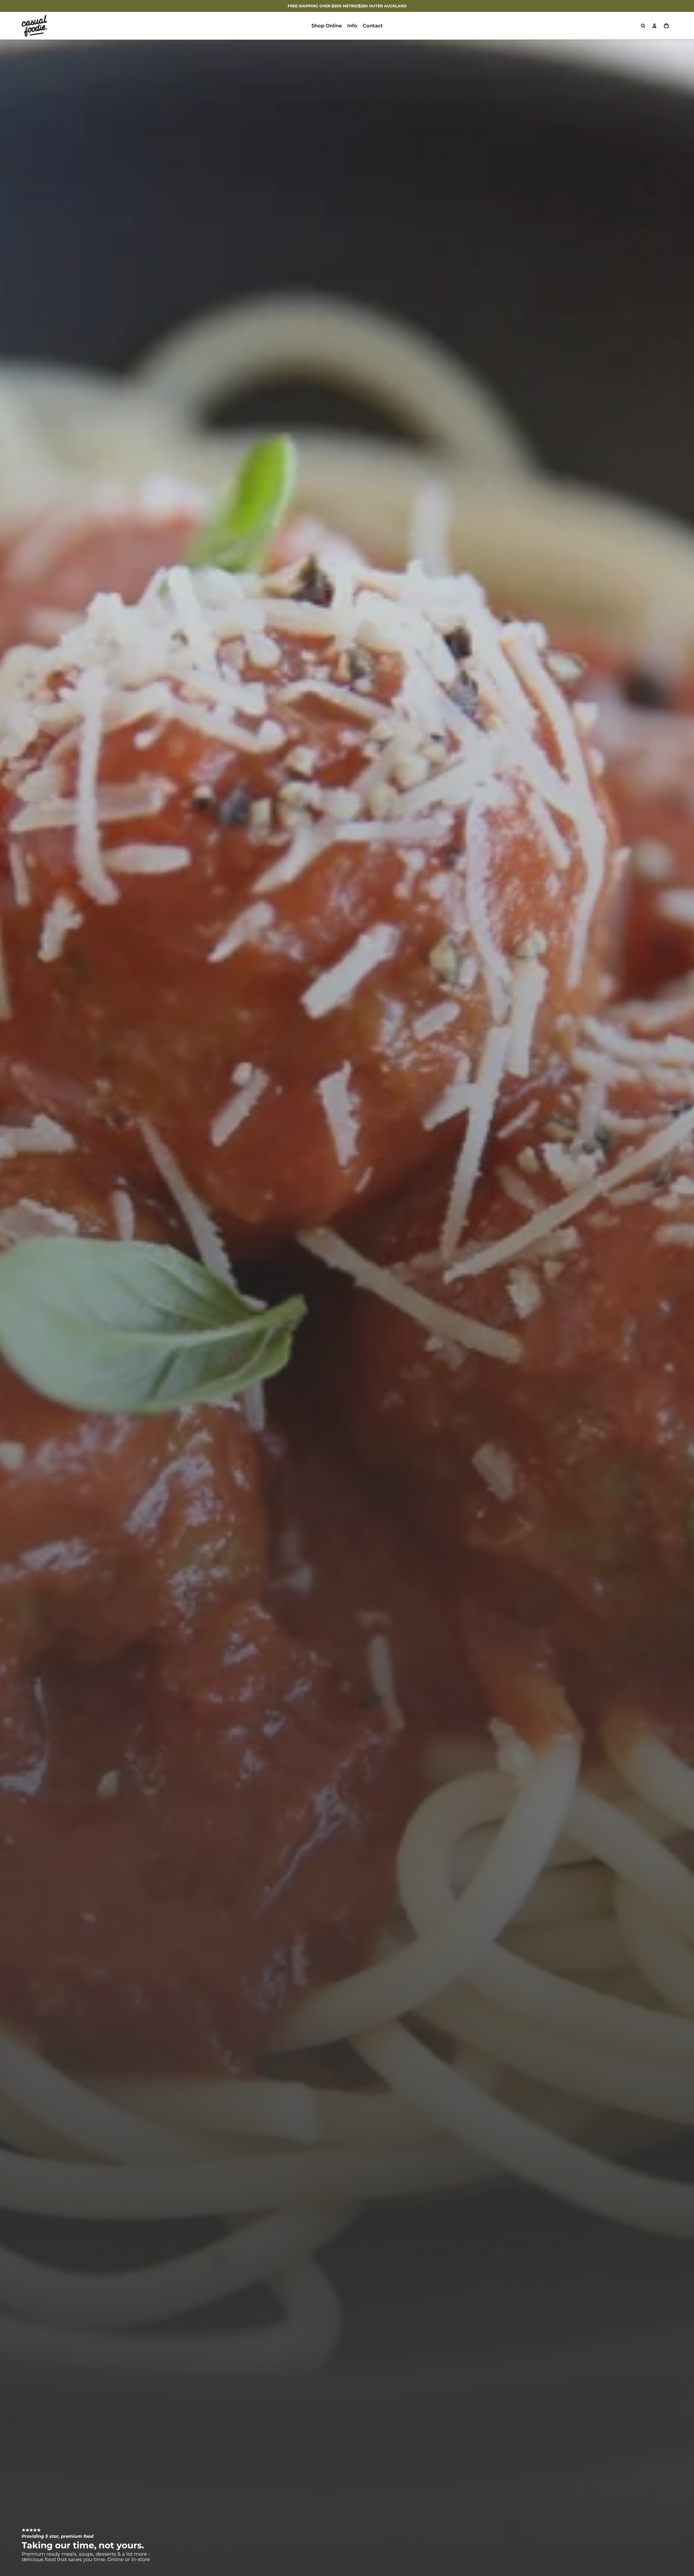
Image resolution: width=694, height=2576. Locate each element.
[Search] (643, 26)
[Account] (654, 26)
